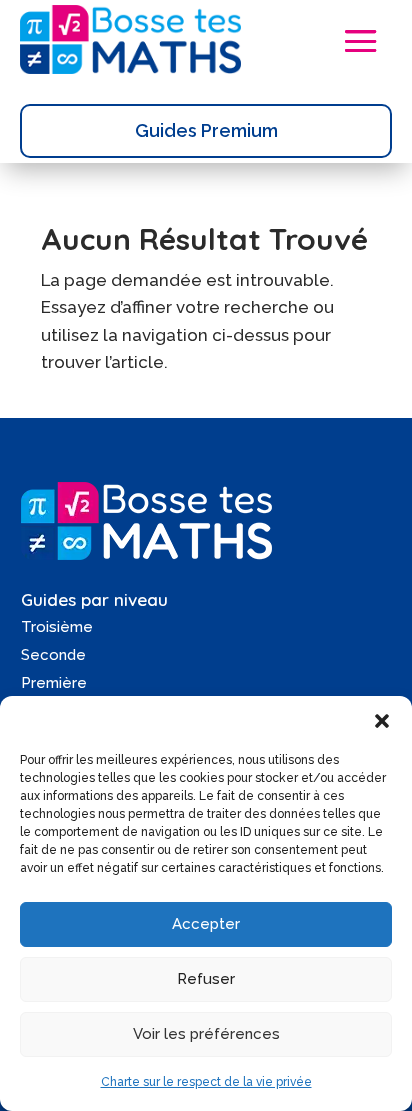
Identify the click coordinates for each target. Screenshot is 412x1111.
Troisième (57, 627)
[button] (382, 721)
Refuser (206, 979)
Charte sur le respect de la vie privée (206, 1082)
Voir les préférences (206, 1034)
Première (54, 683)
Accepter (206, 924)
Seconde (53, 655)
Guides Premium (206, 130)
